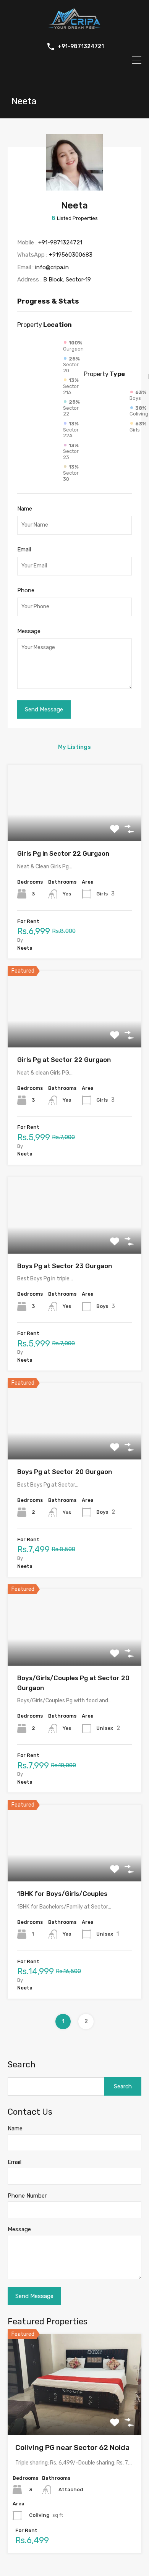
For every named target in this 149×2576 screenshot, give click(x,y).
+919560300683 (71, 255)
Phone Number (27, 2196)
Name (25, 509)
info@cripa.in (52, 267)
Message (29, 631)
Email (24, 549)
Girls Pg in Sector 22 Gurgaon (63, 853)
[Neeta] (74, 187)
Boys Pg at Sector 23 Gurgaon (65, 1266)
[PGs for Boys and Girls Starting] (74, 30)
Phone (26, 590)
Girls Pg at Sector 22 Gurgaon (64, 1060)
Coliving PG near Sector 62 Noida (72, 2448)
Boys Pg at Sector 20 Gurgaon (65, 1472)
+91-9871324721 (81, 47)
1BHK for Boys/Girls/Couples (62, 1894)
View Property (75, 826)
